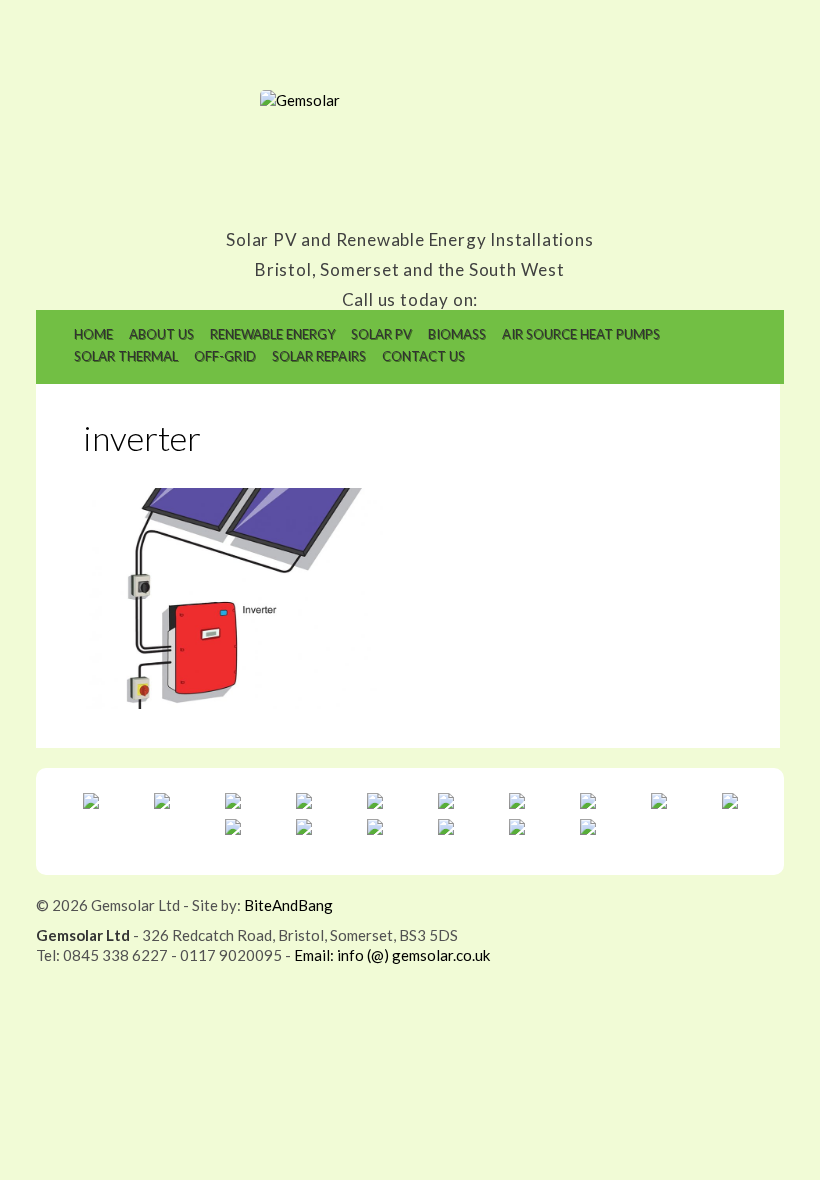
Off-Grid (225, 356)
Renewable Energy (272, 334)
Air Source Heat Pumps (581, 334)
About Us (161, 334)
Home (93, 334)
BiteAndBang (288, 905)
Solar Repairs (319, 356)
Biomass (457, 334)
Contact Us (423, 356)
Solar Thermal (126, 356)
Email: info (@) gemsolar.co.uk (392, 955)
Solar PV (381, 334)
